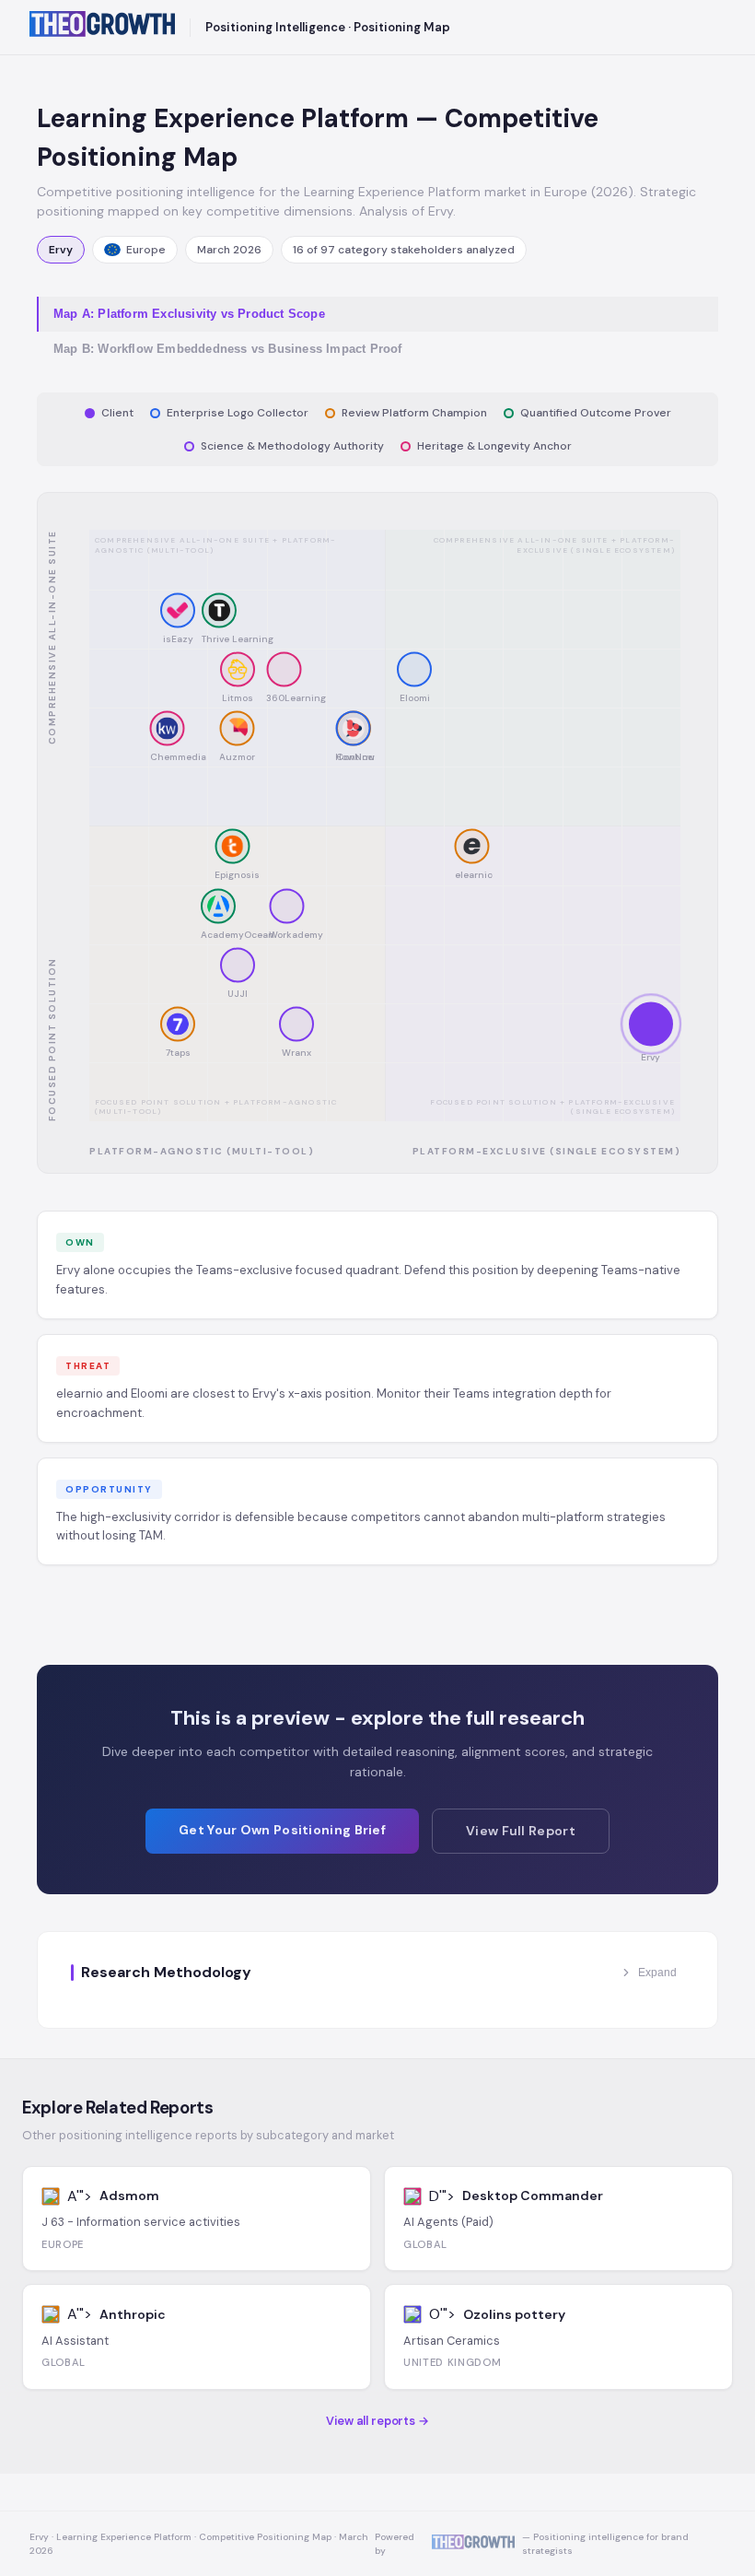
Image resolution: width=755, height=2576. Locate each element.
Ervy (61, 250)
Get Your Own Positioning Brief (282, 1830)
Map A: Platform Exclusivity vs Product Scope (189, 314)
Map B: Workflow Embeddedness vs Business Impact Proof (228, 349)
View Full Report (521, 1831)
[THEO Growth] (102, 27)
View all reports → (377, 2421)
